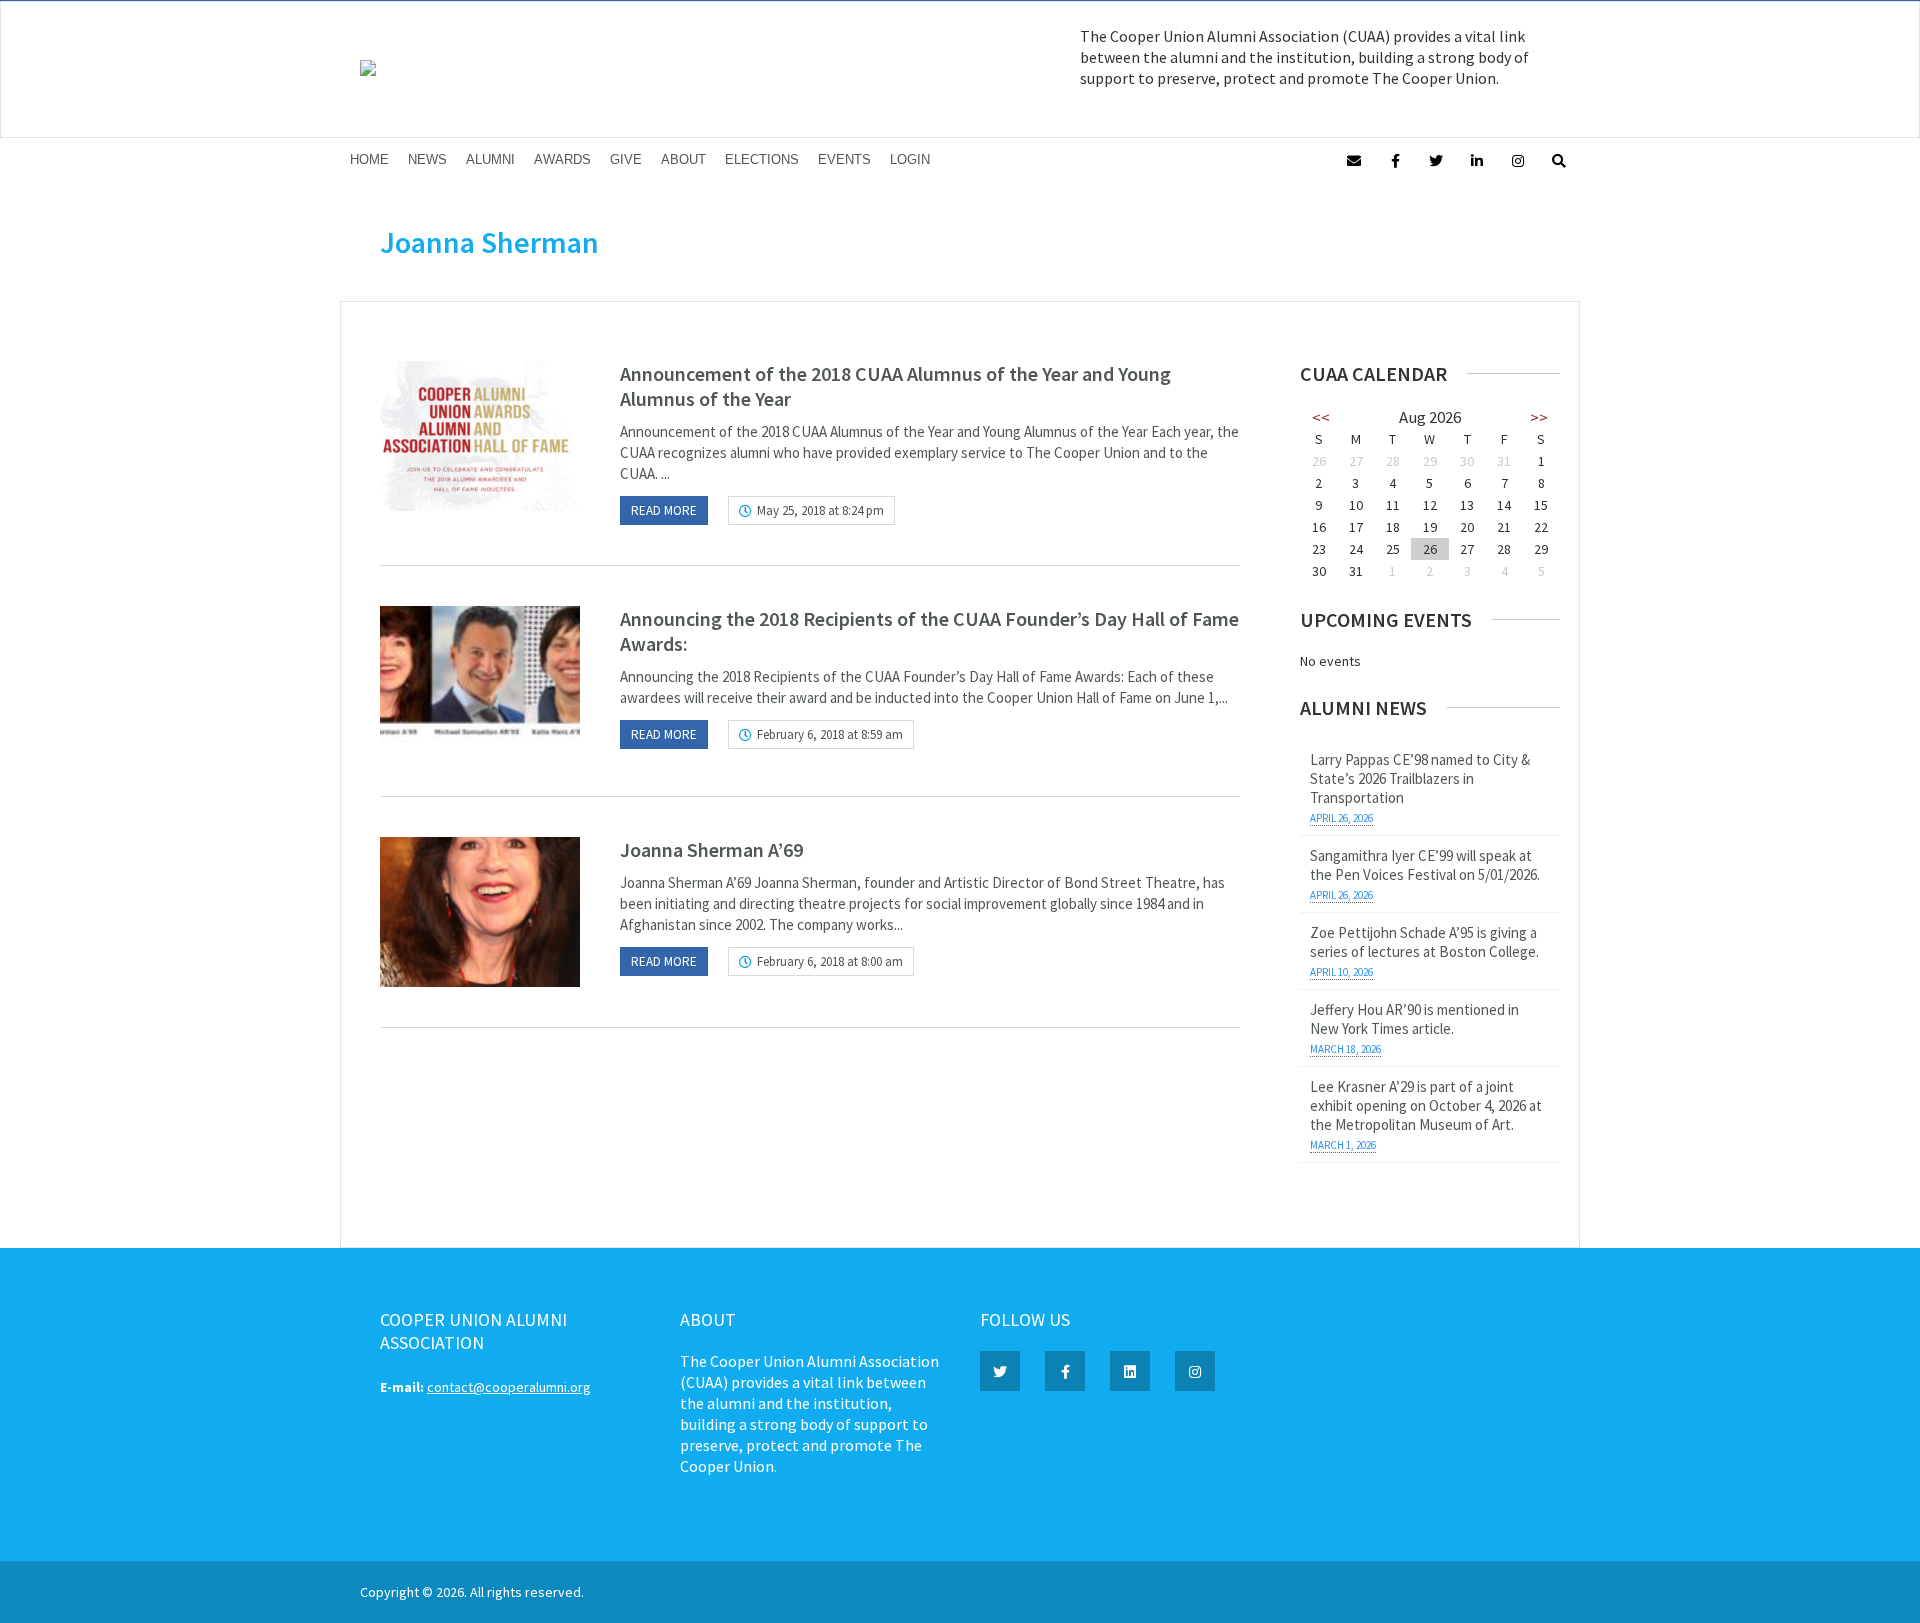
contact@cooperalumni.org (509, 1387)
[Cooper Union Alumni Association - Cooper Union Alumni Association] (368, 71)
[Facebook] (1395, 159)
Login (910, 159)
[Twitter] (1436, 159)
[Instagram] (1518, 159)
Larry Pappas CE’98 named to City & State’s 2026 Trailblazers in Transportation (1420, 778)
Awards (562, 159)
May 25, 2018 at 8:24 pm (820, 510)
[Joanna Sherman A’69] (480, 912)
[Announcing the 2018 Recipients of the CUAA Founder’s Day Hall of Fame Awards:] (480, 681)
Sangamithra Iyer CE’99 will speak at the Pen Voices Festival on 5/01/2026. (1425, 865)
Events (844, 159)
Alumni (490, 159)
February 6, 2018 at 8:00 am (830, 961)
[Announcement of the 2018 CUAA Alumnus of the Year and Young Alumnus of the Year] (480, 436)
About (683, 159)
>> (1539, 417)
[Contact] (1354, 159)
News (427, 159)
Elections (762, 159)
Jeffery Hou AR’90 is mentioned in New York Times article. (1414, 1019)
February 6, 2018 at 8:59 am (830, 734)
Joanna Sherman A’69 (711, 849)
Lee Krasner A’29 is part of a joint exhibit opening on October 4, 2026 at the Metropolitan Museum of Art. (1426, 1105)
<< (1321, 417)
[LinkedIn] (1477, 159)
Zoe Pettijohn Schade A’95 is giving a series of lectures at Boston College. (1424, 942)
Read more (664, 510)
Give (626, 159)
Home (369, 159)
